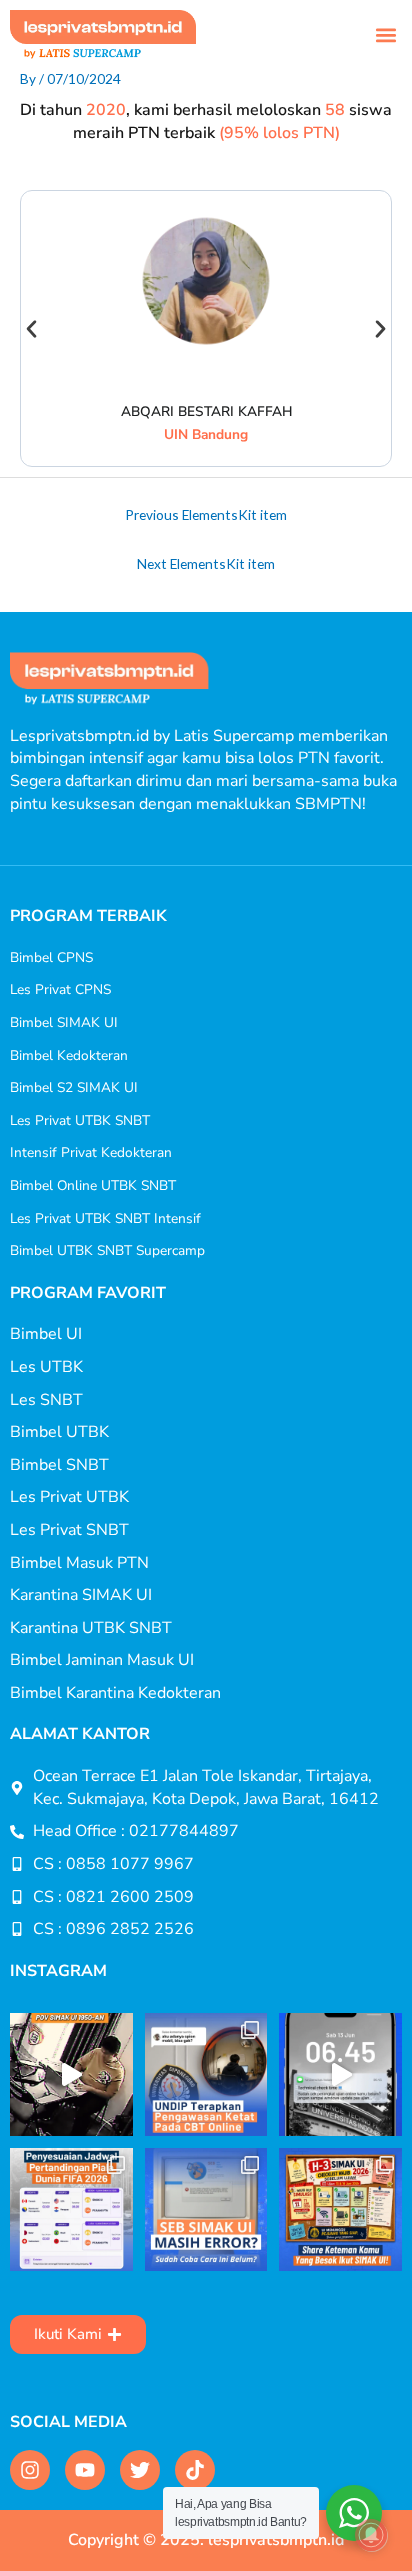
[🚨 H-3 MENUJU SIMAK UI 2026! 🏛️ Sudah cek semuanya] (340, 2209)
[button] (385, 34)
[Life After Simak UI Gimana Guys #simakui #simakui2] (71, 2074)
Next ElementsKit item (206, 563)
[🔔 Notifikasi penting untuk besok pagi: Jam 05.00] (340, 2074)
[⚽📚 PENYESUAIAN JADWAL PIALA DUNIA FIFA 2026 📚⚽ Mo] (71, 2209)
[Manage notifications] (371, 2535)
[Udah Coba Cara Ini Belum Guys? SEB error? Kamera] (206, 2209)
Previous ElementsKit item (206, 514)
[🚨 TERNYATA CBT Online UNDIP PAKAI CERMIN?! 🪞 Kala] (206, 2074)
